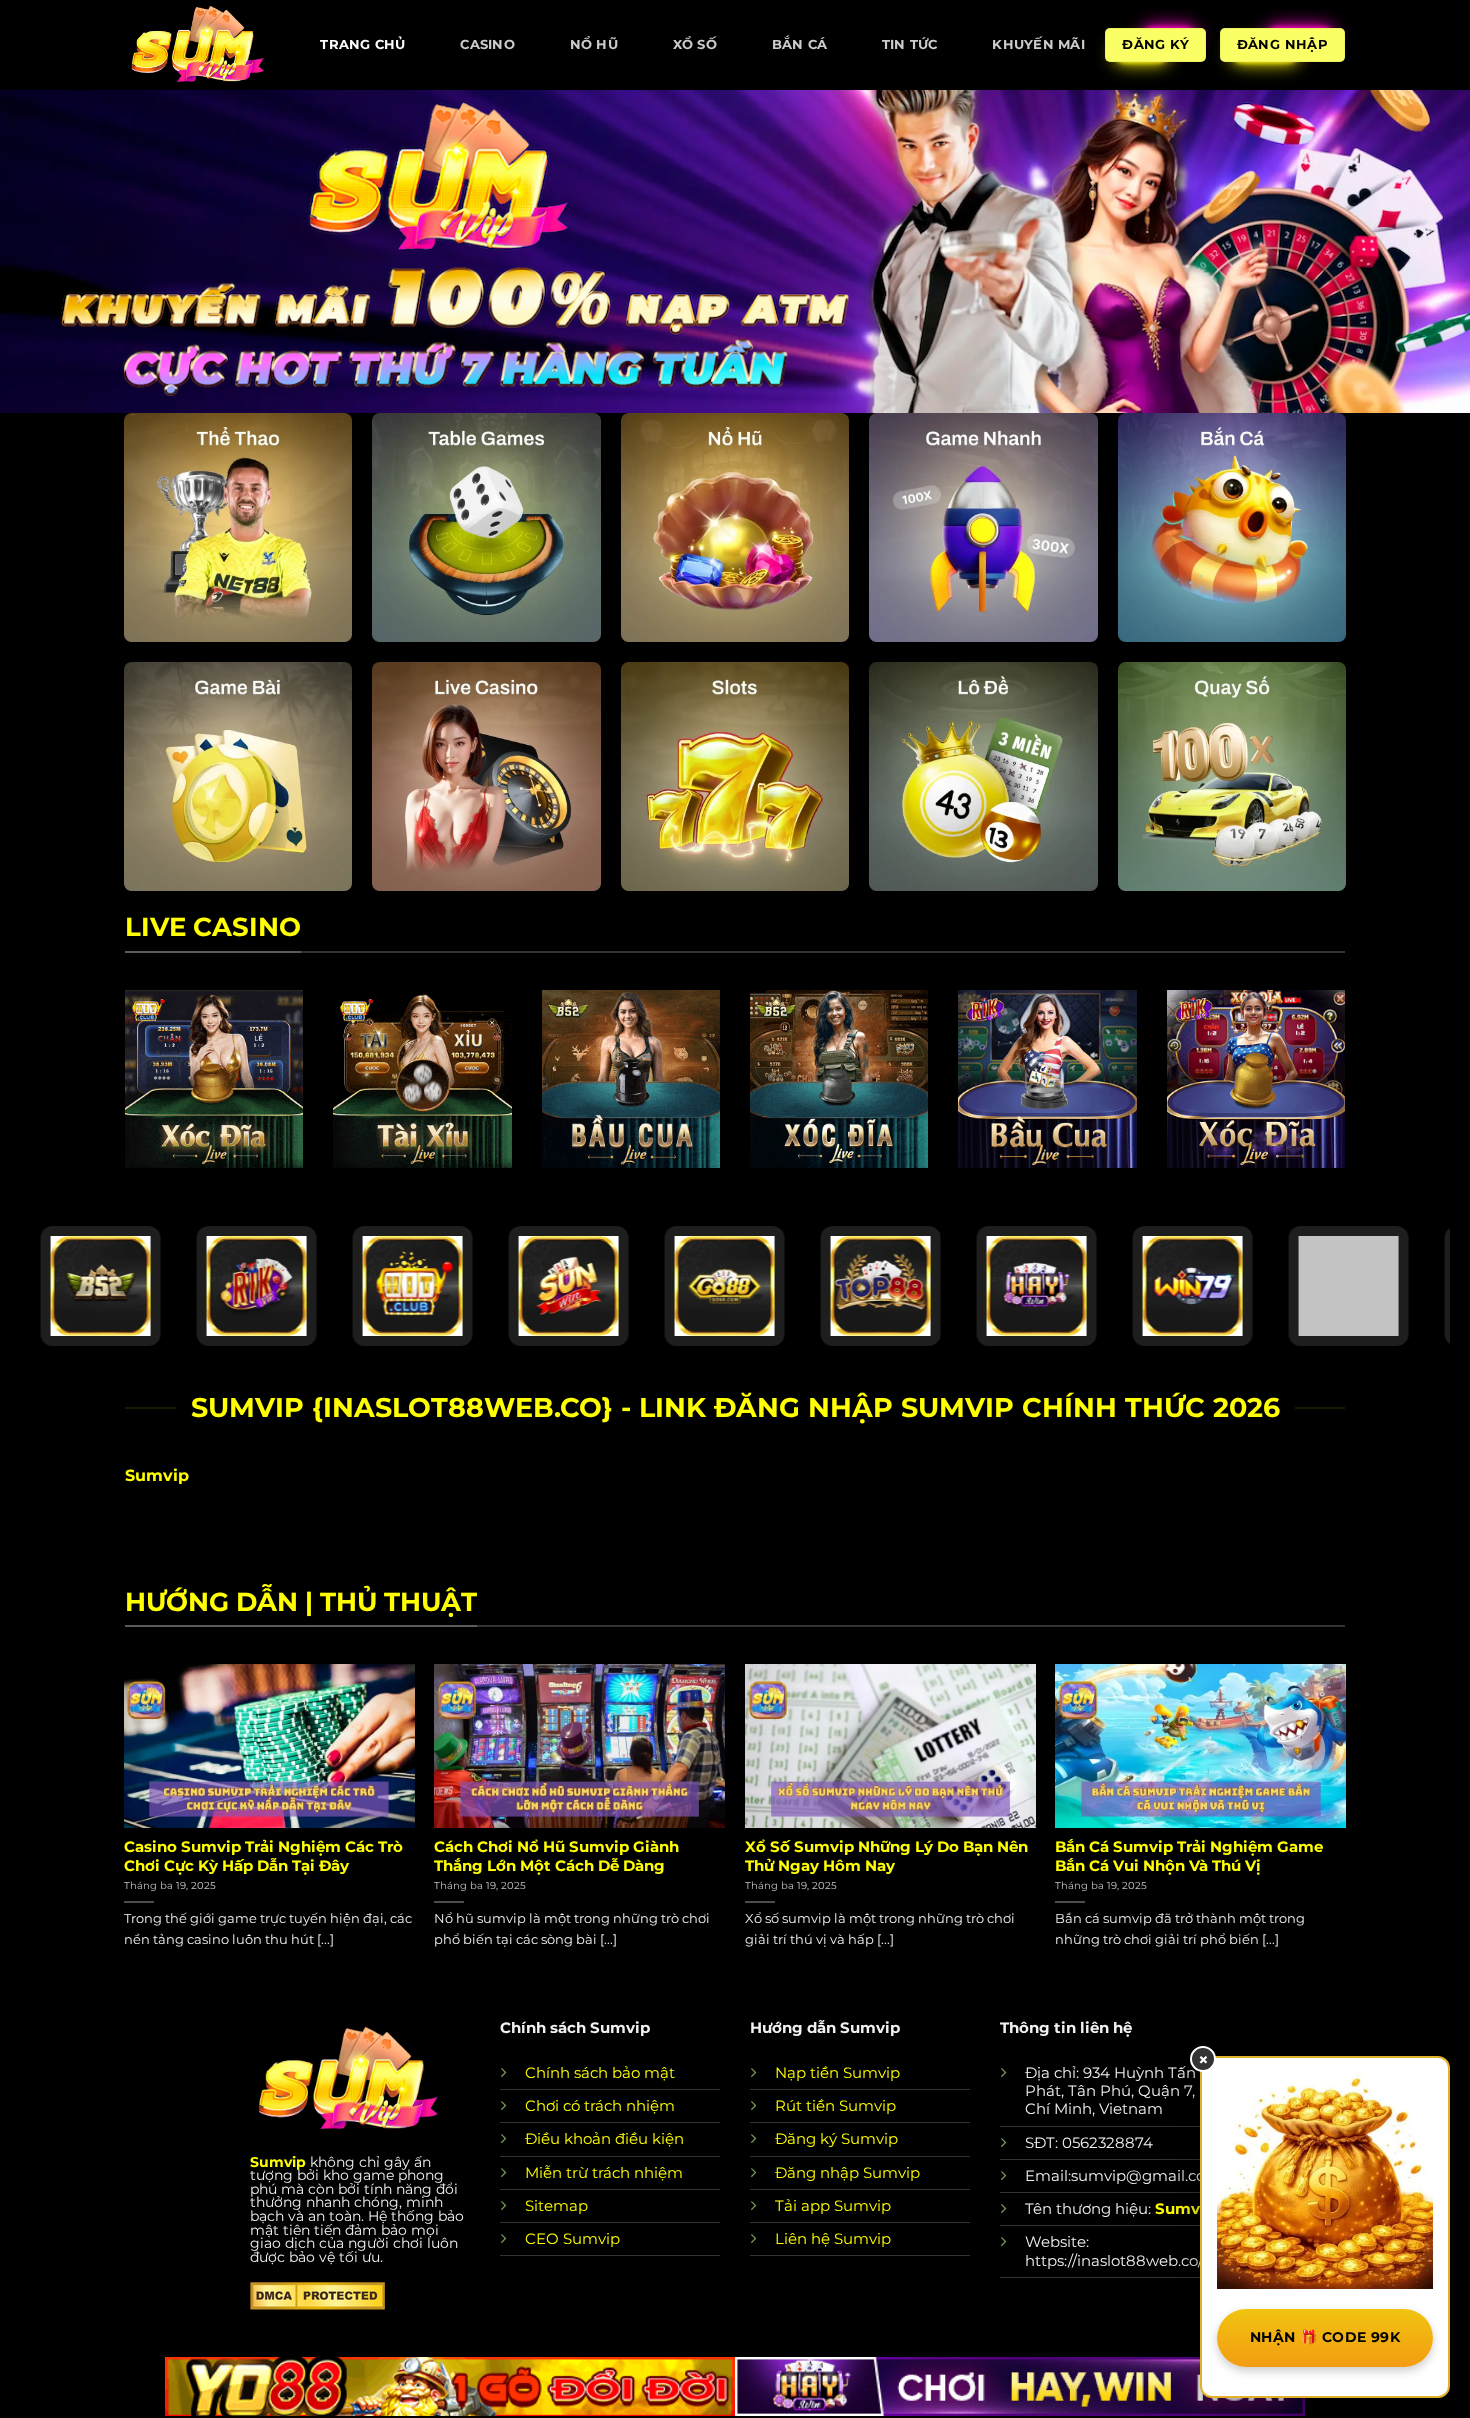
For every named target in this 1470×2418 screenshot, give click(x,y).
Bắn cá (800, 44)
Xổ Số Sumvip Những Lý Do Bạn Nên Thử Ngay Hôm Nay (886, 1856)
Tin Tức (910, 44)
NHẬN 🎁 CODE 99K (1325, 2337)
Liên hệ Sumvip (833, 2238)
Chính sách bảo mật (600, 2072)
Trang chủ (362, 44)
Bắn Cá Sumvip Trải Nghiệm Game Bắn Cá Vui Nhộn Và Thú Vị (1189, 1856)
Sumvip (278, 2162)
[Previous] (125, 1824)
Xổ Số (695, 44)
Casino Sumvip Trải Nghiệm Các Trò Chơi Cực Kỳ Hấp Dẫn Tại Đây (263, 1856)
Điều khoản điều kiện (604, 2138)
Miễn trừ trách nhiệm (604, 2172)
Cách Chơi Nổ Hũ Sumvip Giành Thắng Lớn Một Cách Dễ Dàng (556, 1856)
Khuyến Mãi (1038, 44)
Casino (487, 44)
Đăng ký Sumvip (836, 2138)
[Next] (1345, 1824)
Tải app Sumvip (833, 2205)
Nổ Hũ (594, 44)
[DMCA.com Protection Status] (317, 2294)
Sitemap (556, 2205)
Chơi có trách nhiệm (600, 2105)
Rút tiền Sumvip (835, 2105)
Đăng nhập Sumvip (847, 2172)
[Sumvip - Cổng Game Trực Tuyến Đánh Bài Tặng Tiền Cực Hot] (197, 44)
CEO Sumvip (572, 2238)
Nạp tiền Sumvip (837, 2072)
